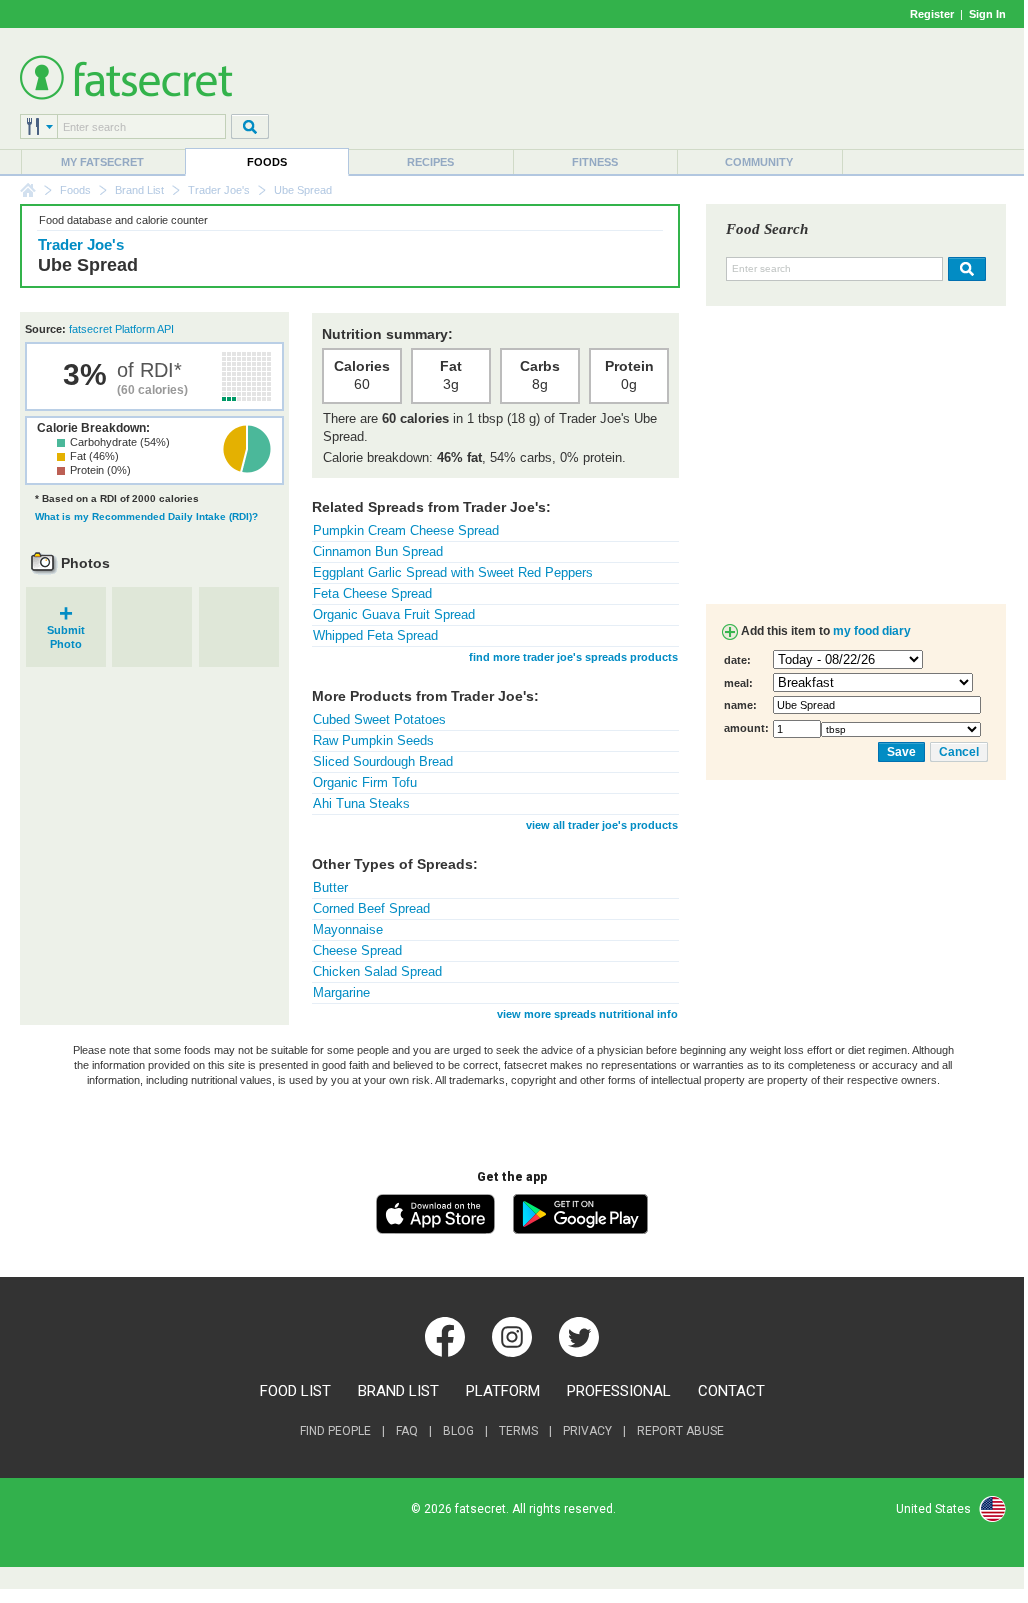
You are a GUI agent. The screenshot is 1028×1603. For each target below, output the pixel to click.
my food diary (872, 631)
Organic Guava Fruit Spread (394, 614)
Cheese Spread (357, 950)
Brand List (139, 190)
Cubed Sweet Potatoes (379, 719)
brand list (398, 1391)
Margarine (341, 992)
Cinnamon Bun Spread (378, 551)
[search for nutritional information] (964, 269)
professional (619, 1391)
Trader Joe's (219, 190)
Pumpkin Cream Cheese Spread (406, 530)
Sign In (987, 14)
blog (458, 1431)
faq (407, 1431)
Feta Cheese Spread (372, 593)
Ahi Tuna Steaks (361, 803)
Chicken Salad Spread (377, 971)
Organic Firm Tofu (365, 782)
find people (335, 1431)
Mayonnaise (348, 929)
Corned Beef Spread (371, 908)
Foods (267, 162)
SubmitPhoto (66, 630)
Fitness (595, 162)
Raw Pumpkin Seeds (373, 740)
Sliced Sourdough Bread (383, 761)
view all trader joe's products (602, 825)
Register (932, 14)
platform (503, 1391)
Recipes (430, 162)
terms (518, 1431)
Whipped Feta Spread (375, 635)
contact (731, 1391)
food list (295, 1391)
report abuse (680, 1431)
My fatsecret (102, 162)
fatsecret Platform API (121, 329)
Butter (330, 887)
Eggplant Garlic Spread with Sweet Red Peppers (453, 572)
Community (759, 162)
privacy (587, 1431)
